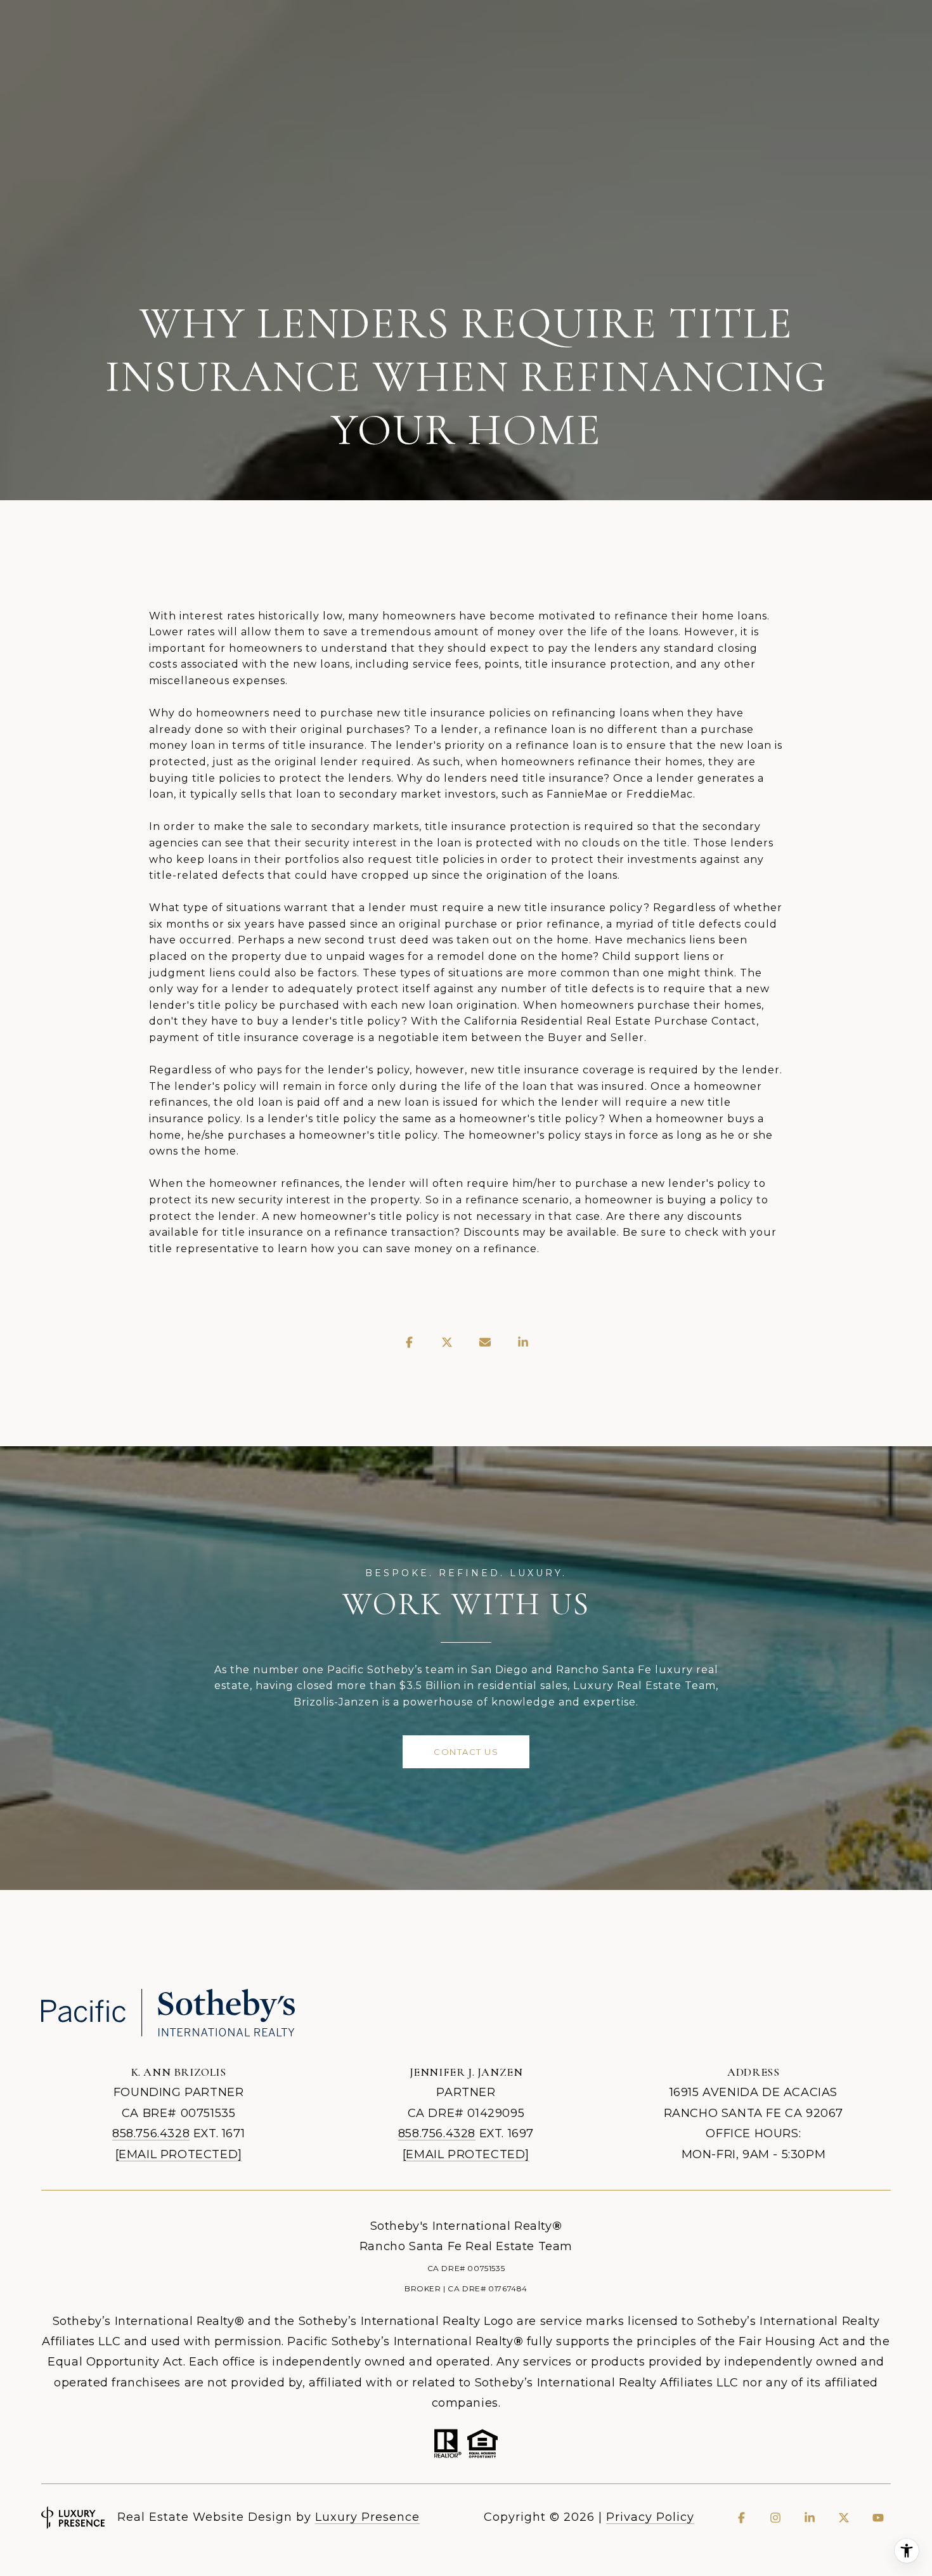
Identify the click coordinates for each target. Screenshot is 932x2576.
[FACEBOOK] (741, 2518)
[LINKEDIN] (810, 2518)
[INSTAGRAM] (775, 2518)
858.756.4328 (151, 2133)
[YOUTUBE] (878, 2518)
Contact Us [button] (466, 1752)
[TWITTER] (844, 2518)
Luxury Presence (367, 2517)
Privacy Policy (650, 2517)
